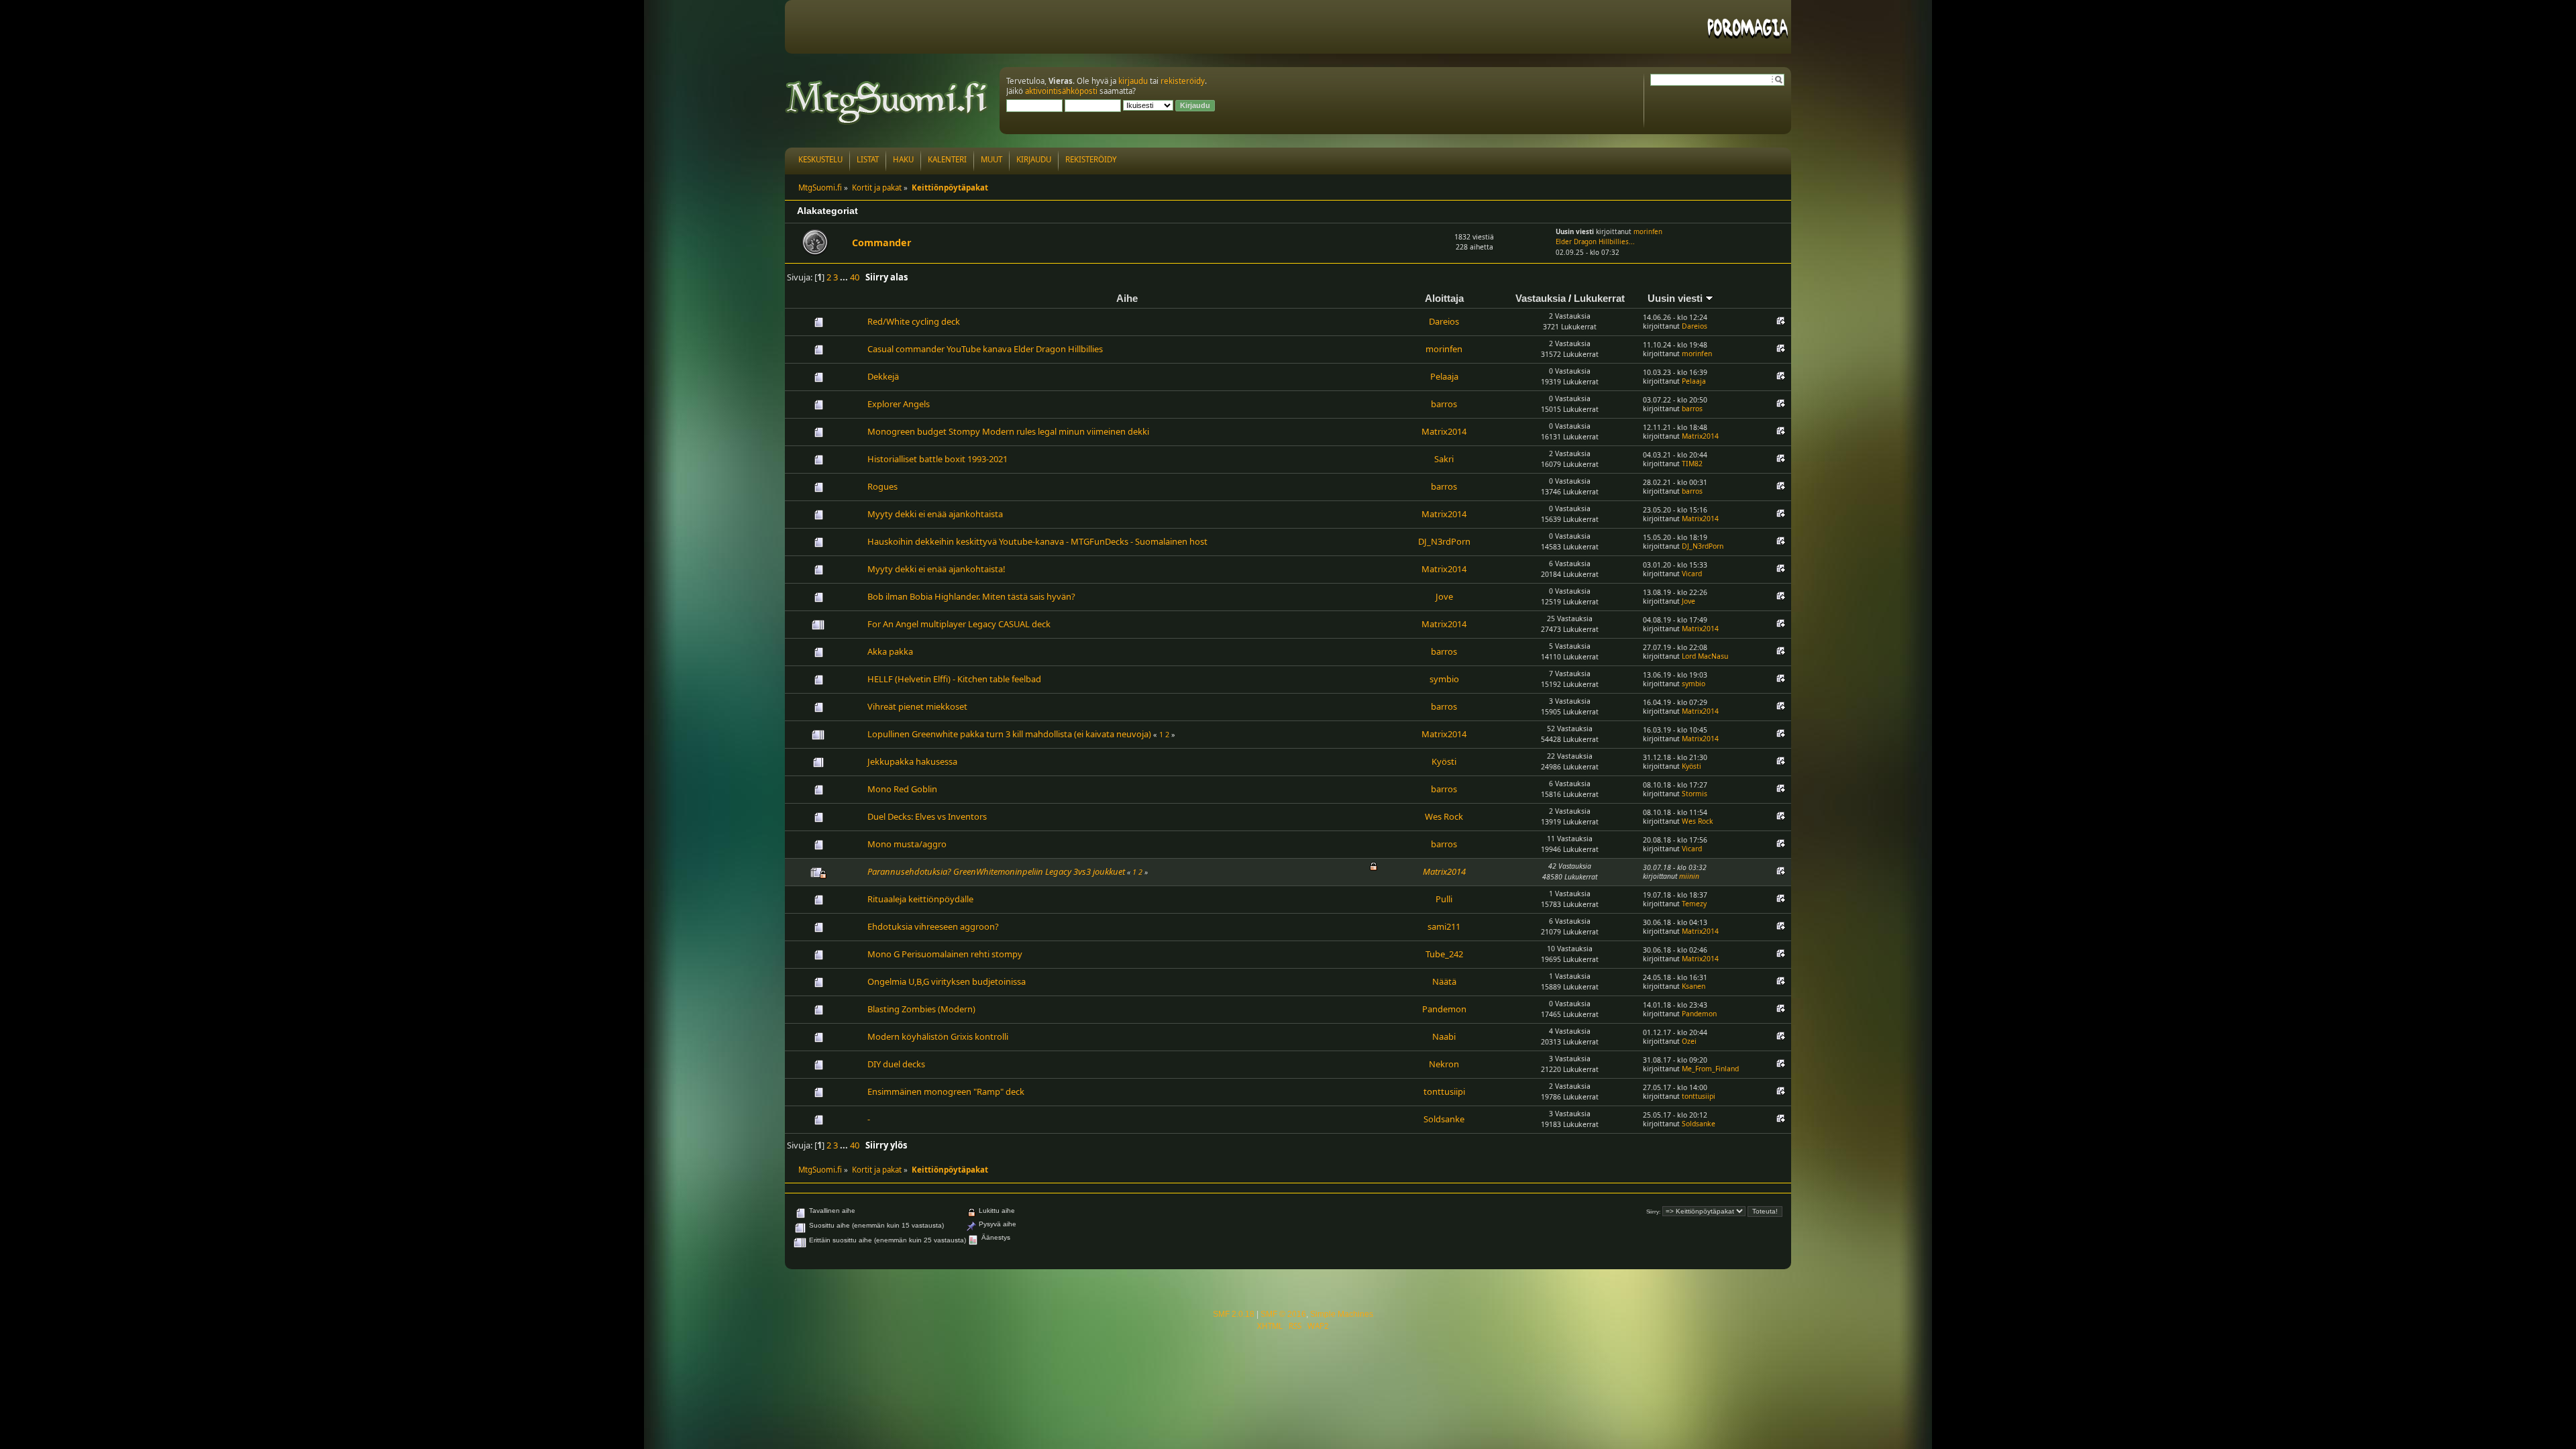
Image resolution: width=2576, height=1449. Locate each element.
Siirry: (1653, 1212)
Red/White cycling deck (914, 321)
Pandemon (1444, 1009)
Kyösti (1444, 761)
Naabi (1444, 1036)
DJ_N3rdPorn (1444, 541)
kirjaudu (1133, 81)
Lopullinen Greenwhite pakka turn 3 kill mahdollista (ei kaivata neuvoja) (1009, 734)
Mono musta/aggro (907, 844)
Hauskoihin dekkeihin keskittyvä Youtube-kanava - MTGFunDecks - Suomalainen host (1037, 541)
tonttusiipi (1444, 1091)
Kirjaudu (1034, 159)
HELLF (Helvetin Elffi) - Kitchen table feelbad (954, 679)
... (845, 277)
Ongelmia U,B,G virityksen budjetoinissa (947, 981)
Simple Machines (1342, 1314)
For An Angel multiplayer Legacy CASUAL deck (959, 624)
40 (855, 277)
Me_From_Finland (1710, 1069)
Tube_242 (1444, 954)
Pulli (1444, 899)
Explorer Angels (899, 404)
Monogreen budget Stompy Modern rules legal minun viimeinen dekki (1008, 431)
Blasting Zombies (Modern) (921, 1009)
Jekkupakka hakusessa (912, 761)
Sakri (1444, 459)
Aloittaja (1444, 298)
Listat (868, 159)
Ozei (1689, 1041)
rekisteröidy (1183, 81)
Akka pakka (890, 651)
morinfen (1648, 232)
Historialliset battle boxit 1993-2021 (937, 459)
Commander (882, 243)
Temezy (1694, 904)
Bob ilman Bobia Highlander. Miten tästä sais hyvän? (971, 596)
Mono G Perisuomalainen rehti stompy (945, 954)
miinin (1689, 876)
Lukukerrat (1599, 298)
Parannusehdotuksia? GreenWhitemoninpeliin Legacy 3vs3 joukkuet (996, 871)
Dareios (1444, 321)
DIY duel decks (896, 1064)
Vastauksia (1541, 298)
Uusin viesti (1676, 298)
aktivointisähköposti (1061, 91)
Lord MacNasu (1705, 656)
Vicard (1692, 574)
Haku (903, 159)
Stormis (1695, 794)
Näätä (1444, 981)
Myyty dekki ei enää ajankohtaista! (936, 569)
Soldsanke (1444, 1119)
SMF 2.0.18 (1234, 1314)
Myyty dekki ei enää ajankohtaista (935, 514)
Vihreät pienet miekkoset (917, 706)
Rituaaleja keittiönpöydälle (920, 899)
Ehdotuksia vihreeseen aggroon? (933, 926)
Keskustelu (820, 159)
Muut (991, 159)
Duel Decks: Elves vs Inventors (927, 816)
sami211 (1444, 926)
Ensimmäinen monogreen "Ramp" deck (946, 1091)
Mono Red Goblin (902, 789)
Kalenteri (947, 159)
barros (1444, 404)
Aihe (1127, 298)
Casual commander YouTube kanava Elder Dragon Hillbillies (985, 349)
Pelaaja (1444, 376)
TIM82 (1692, 464)
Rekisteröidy (1091, 159)
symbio (1444, 679)
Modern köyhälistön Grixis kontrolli (938, 1036)
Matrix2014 (1444, 431)
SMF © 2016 (1283, 1314)
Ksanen (1694, 986)
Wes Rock (1444, 816)
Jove (1444, 596)
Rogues (882, 486)
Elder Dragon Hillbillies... (1595, 242)
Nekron (1444, 1064)
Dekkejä (883, 376)
